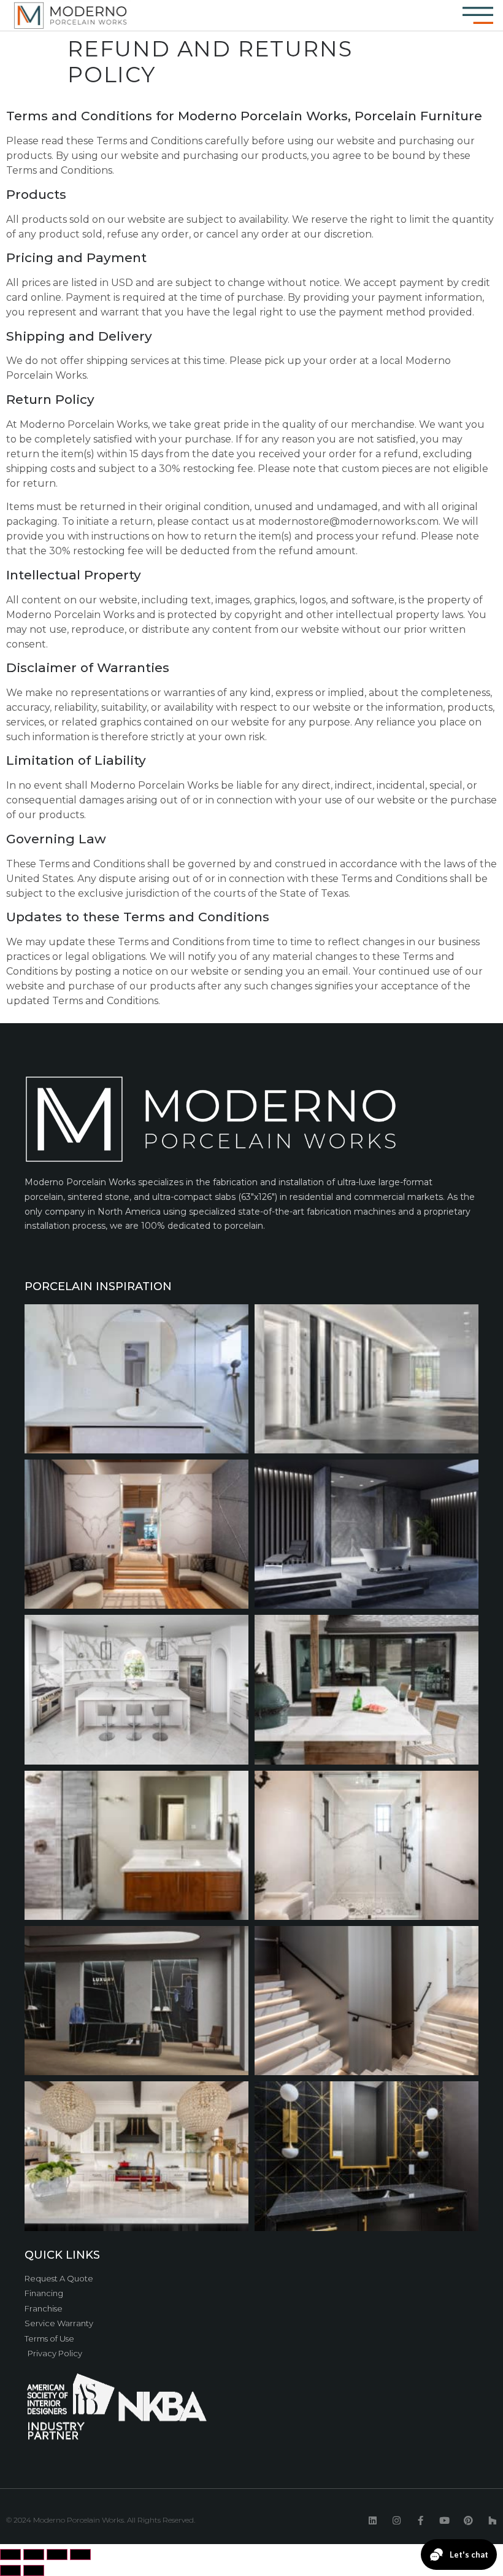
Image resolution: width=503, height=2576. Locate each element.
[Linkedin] (373, 2521)
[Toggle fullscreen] (57, 2555)
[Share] (34, 2555)
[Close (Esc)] (10, 2555)
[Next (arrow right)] (34, 2570)
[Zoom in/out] (80, 2555)
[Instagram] (397, 2521)
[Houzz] (492, 2521)
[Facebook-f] (420, 2521)
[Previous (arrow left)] (10, 2570)
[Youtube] (444, 2521)
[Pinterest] (468, 2521)
